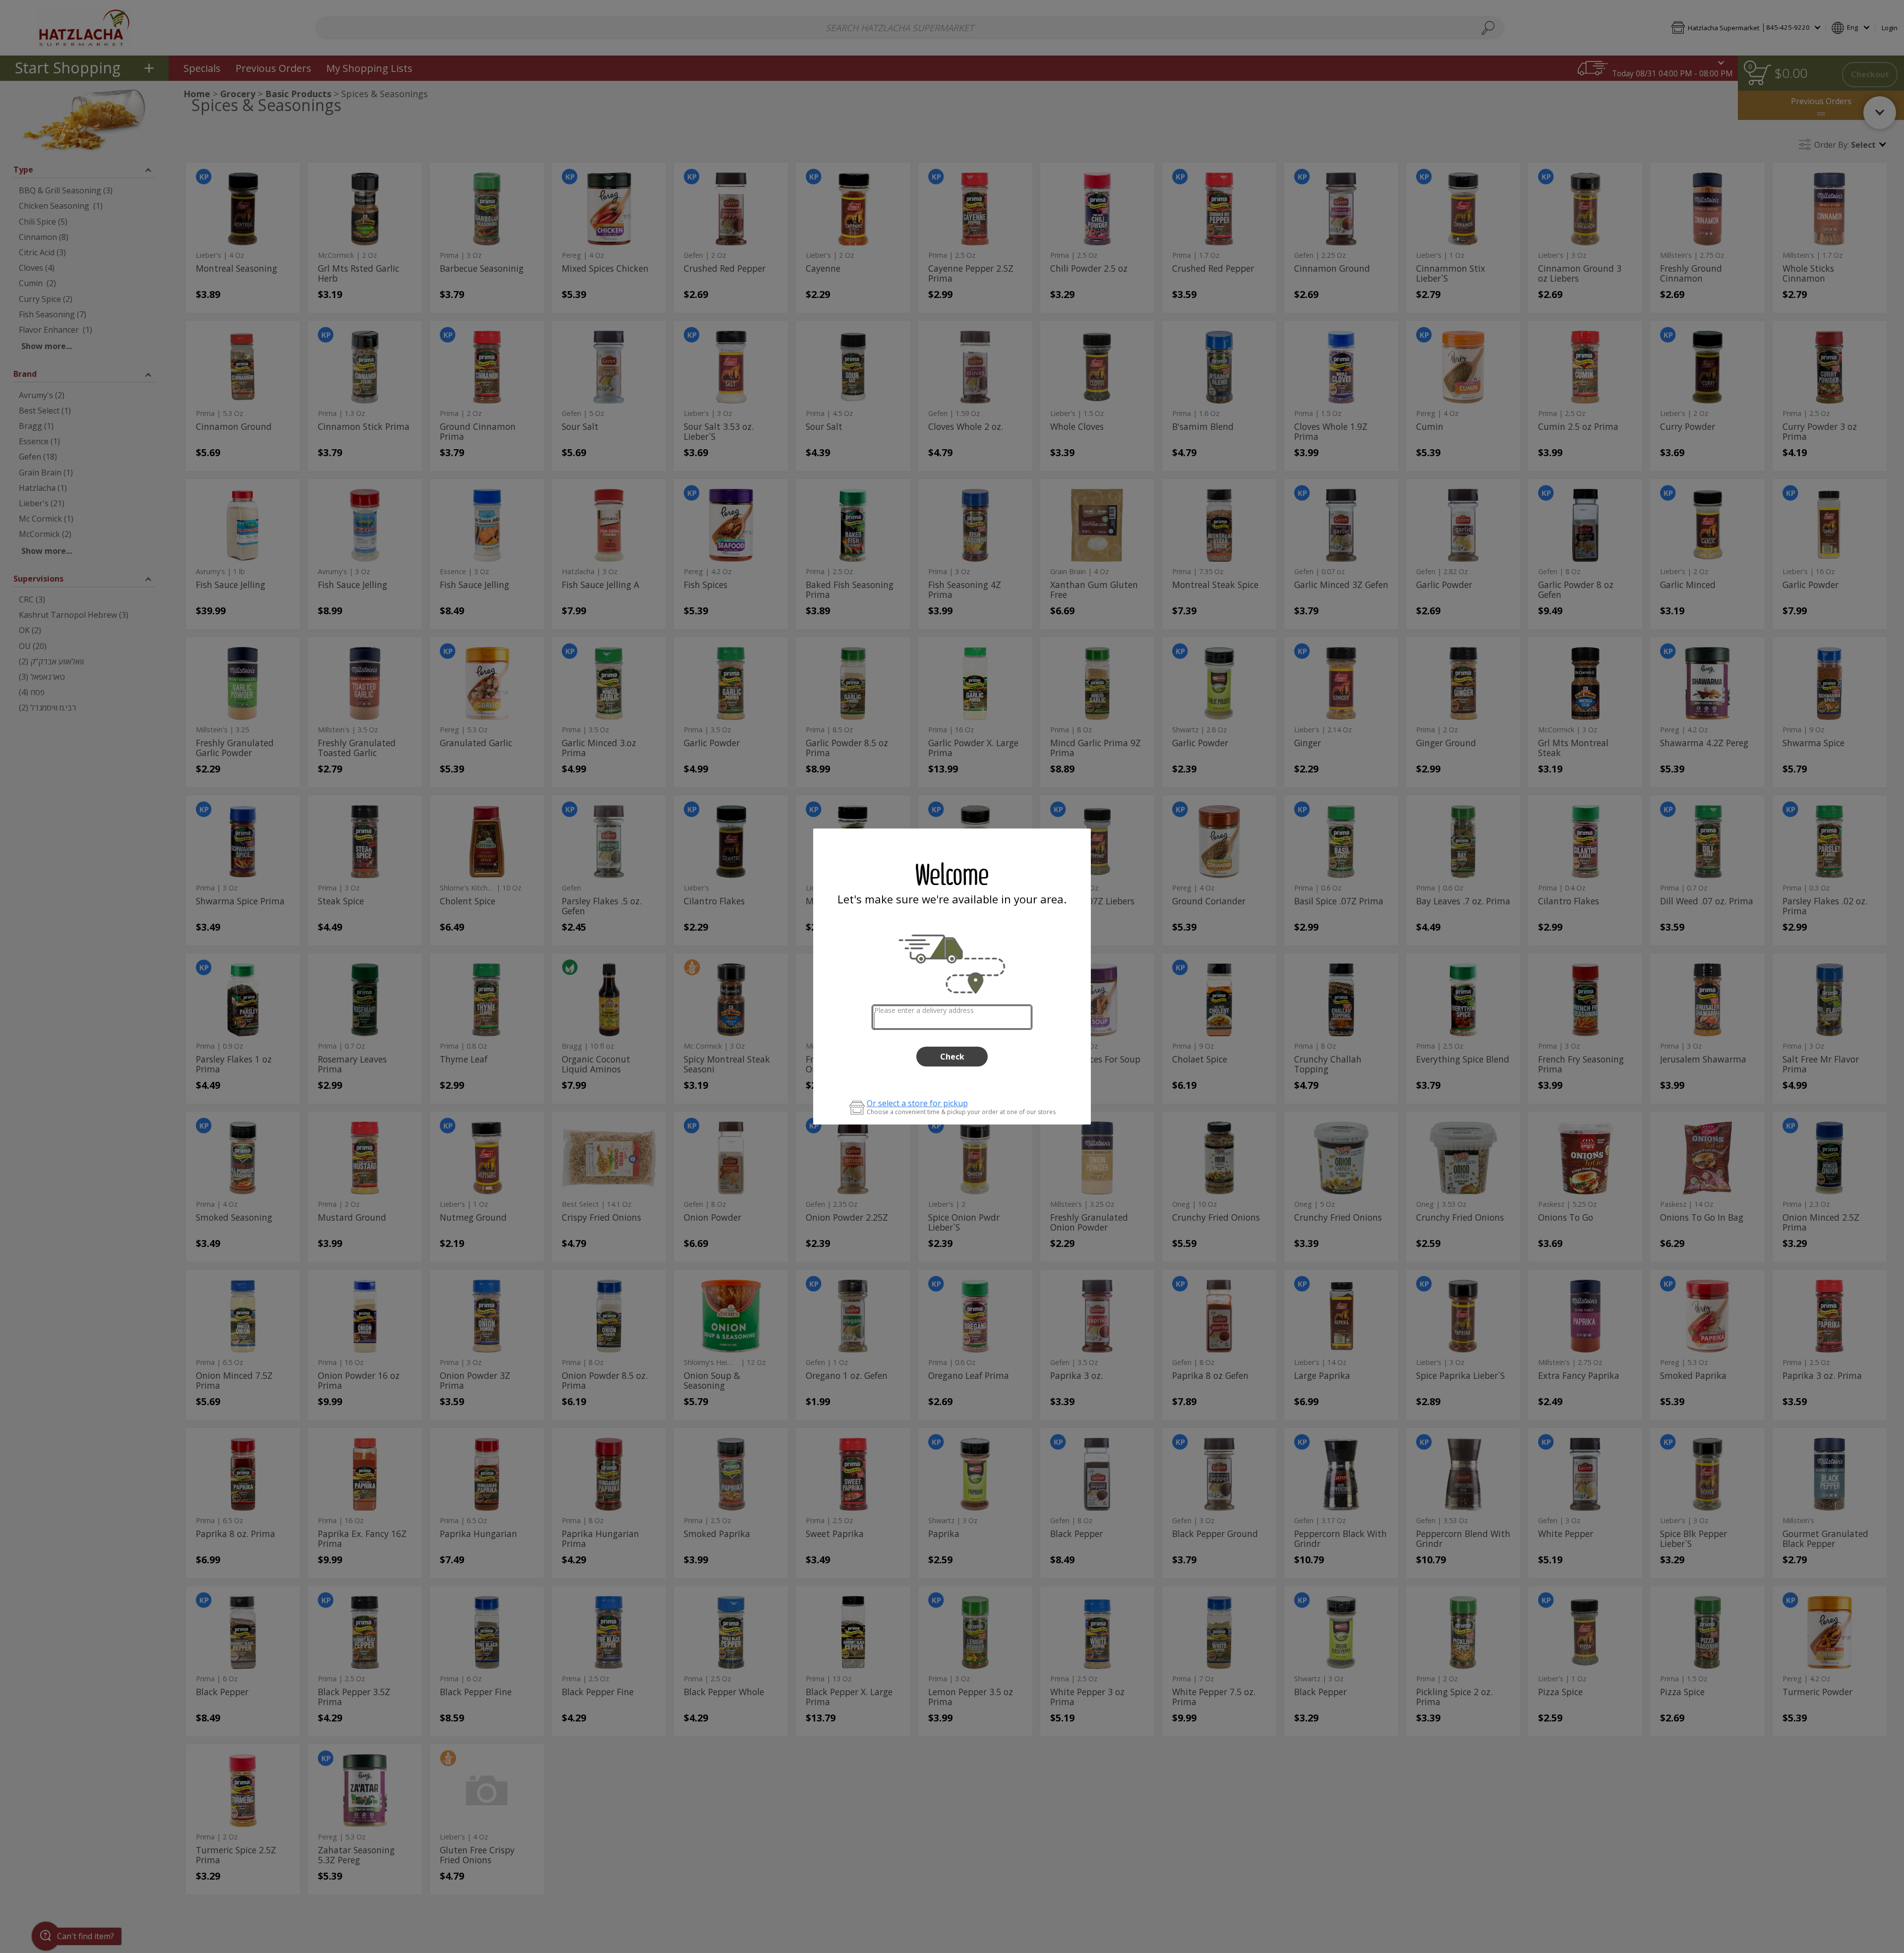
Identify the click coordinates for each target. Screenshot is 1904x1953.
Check (952, 1057)
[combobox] (952, 1017)
